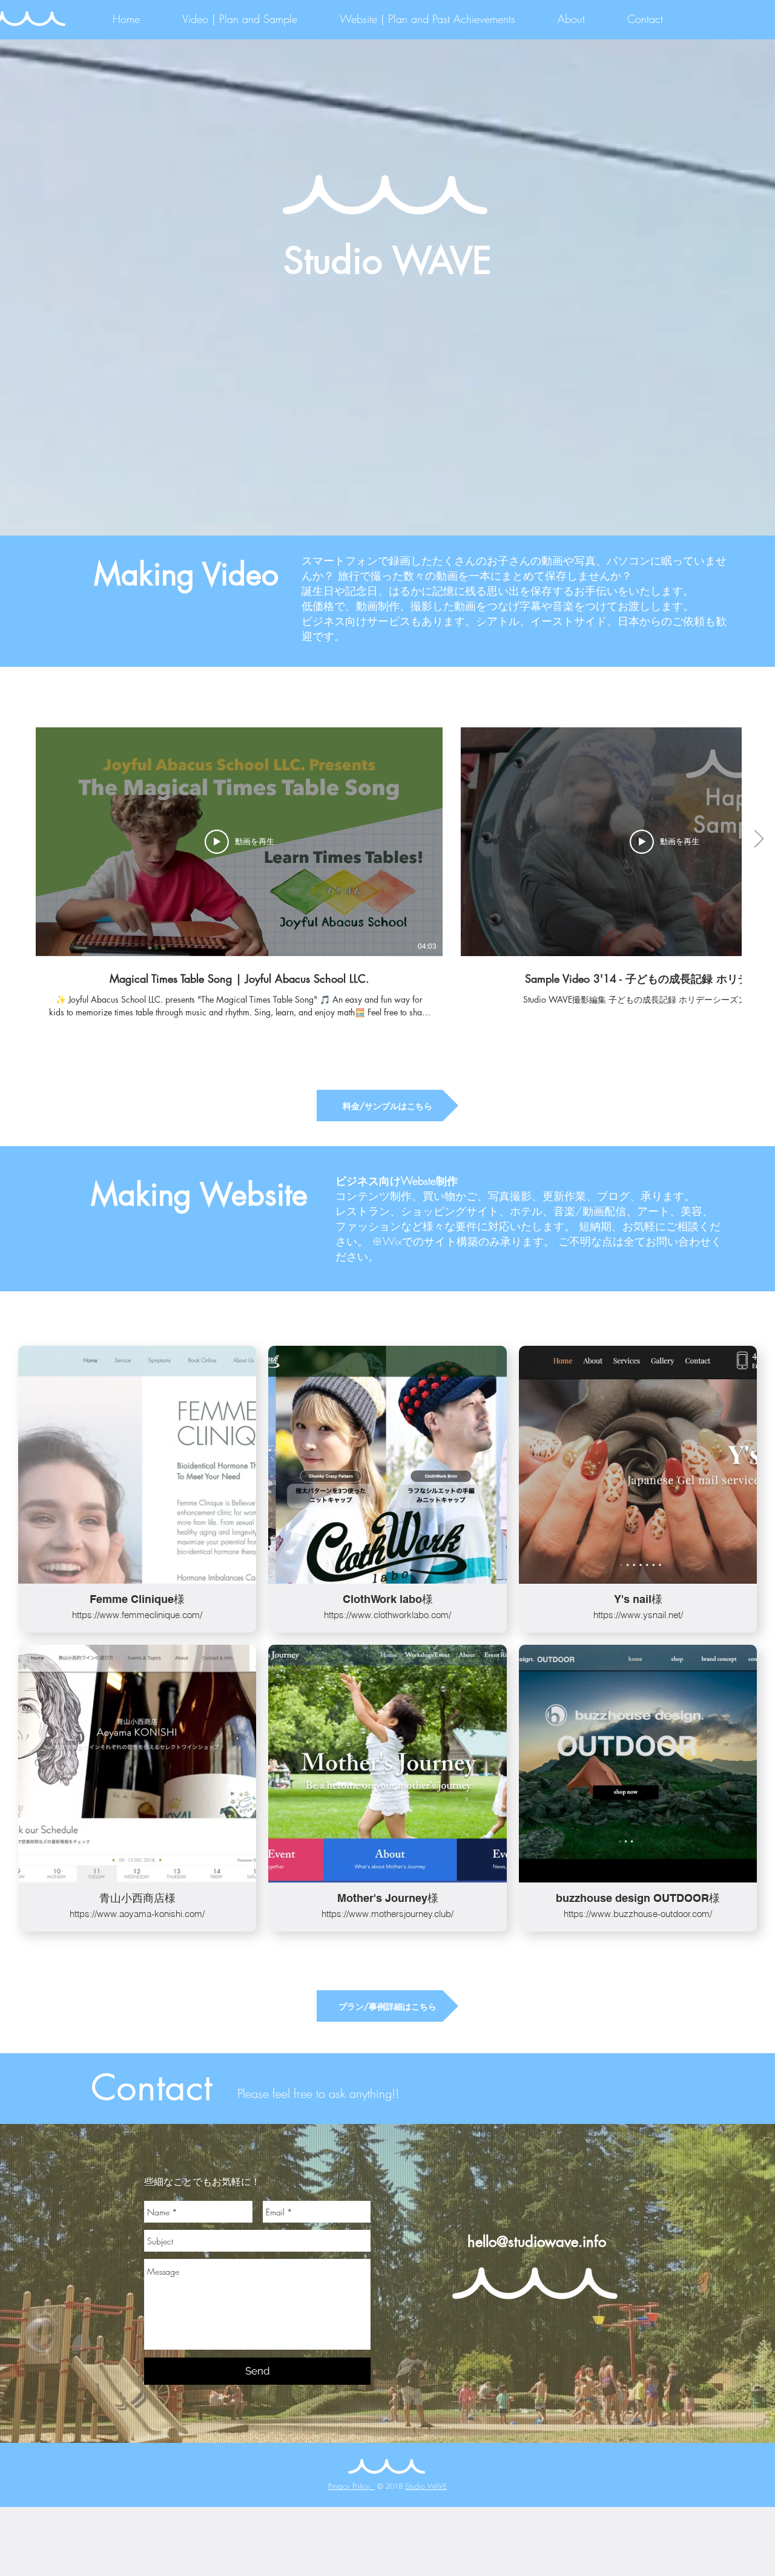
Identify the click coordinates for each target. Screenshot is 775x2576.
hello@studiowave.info (537, 2242)
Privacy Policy (351, 2486)
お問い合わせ (678, 1241)
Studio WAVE (426, 2486)
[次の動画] (758, 839)
